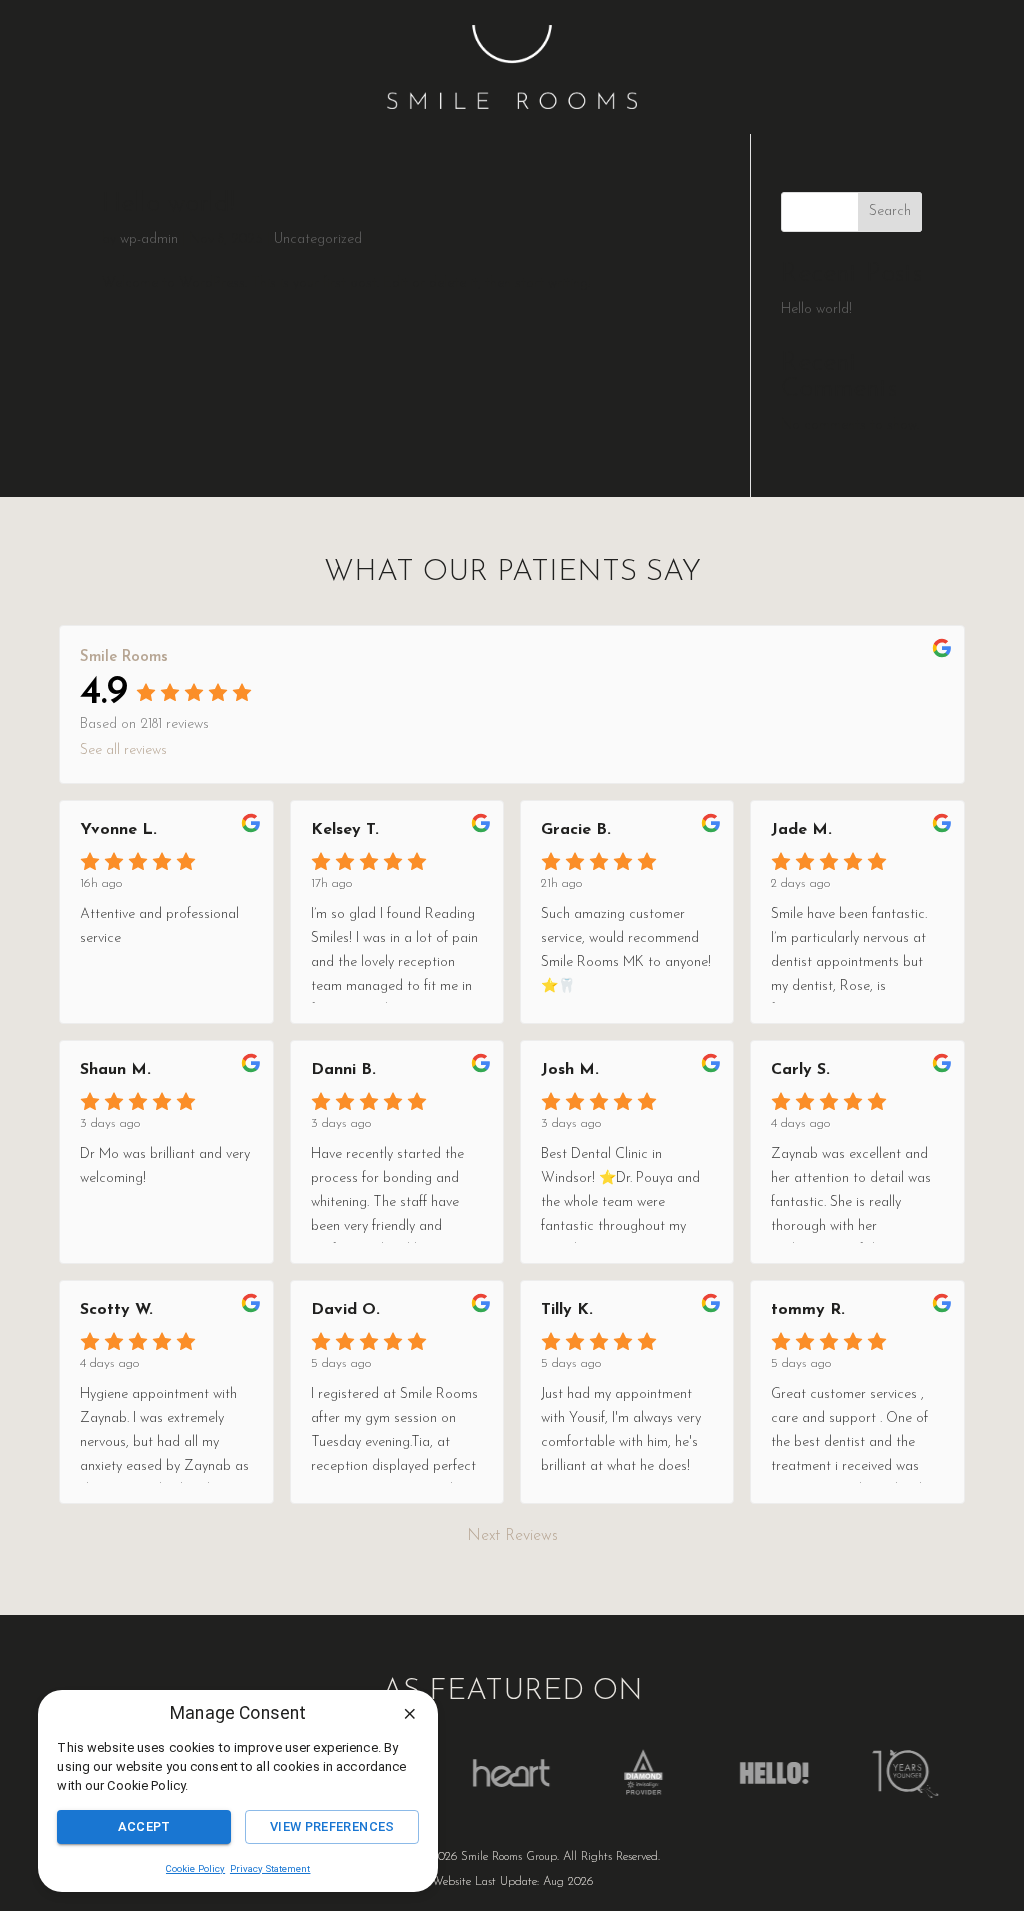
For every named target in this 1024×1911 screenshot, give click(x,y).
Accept (144, 1826)
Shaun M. (115, 1070)
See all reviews (123, 750)
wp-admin (149, 239)
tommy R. (808, 1310)
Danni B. (343, 1070)
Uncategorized (318, 239)
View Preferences (332, 1826)
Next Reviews (512, 1536)
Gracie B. (576, 830)
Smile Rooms (124, 657)
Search (890, 211)
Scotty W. (116, 1310)
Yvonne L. (118, 830)
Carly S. (800, 1070)
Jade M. (801, 830)
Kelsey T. (345, 830)
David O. (345, 1310)
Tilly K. (567, 1310)
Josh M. (570, 1070)
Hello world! (168, 204)
